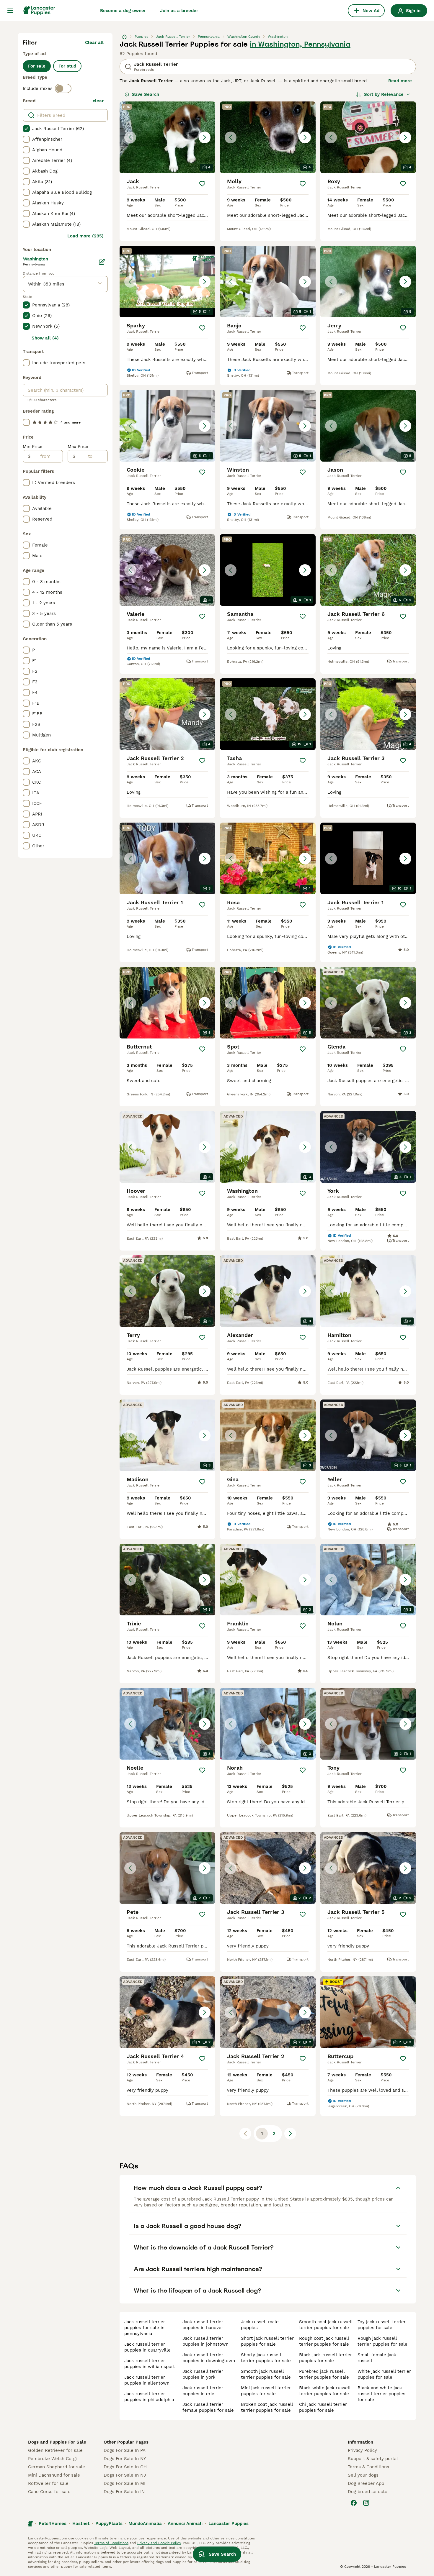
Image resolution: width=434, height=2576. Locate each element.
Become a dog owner (123, 11)
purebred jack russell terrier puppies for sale (324, 2374)
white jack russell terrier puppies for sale (384, 2374)
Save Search (146, 94)
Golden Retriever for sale (55, 2450)
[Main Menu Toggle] (10, 11)
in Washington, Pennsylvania (300, 44)
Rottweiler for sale (48, 2483)
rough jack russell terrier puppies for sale (382, 2341)
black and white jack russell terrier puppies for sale (381, 2394)
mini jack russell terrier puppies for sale (266, 2391)
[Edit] (102, 262)
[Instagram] (366, 2503)
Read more (400, 81)
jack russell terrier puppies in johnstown (205, 2341)
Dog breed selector (368, 2492)
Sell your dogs (363, 2475)
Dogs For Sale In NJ (125, 2475)
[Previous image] (130, 137)
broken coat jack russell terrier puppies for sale (267, 2407)
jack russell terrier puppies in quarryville (147, 2347)
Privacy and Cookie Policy (159, 2543)
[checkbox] (26, 129)
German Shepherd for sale (57, 2467)
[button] (167, 137)
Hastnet (81, 2524)
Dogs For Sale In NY (125, 2459)
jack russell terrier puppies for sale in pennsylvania (145, 2328)
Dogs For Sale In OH (125, 2467)
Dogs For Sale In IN (124, 2492)
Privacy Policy (362, 2450)
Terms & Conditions (368, 2467)
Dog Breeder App (366, 2483)
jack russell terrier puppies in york (203, 2374)
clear (98, 101)
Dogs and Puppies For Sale (57, 2442)
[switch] (63, 88)
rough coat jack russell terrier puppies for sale (324, 2341)
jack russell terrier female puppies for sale (208, 2407)
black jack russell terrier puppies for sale (325, 2358)
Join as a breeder (179, 11)
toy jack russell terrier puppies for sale (382, 2325)
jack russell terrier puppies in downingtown (209, 2358)
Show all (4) (45, 338)
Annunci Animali (185, 2524)
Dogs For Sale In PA (125, 2450)
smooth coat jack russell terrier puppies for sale (326, 2325)
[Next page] (290, 2134)
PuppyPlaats (109, 2524)
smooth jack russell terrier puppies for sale (266, 2374)
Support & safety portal (373, 2459)
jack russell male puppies (260, 2325)
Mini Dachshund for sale (54, 2475)
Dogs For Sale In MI (124, 2483)
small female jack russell (377, 2358)
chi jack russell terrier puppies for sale (323, 2407)
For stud (67, 66)
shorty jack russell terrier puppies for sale (266, 2358)
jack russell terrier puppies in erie (203, 2391)
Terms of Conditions (111, 2543)
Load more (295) (85, 236)
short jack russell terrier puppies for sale (267, 2341)
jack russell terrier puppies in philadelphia (149, 2397)
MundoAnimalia (145, 2524)
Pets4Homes (53, 2524)
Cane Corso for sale (49, 2492)
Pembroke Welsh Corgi (52, 2459)
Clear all (94, 42)
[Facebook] (354, 2503)
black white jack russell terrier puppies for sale (325, 2391)
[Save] (202, 184)
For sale (37, 66)
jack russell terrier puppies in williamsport (150, 2364)
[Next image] (205, 137)
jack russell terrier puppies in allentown (147, 2380)
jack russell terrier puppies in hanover (203, 2325)
